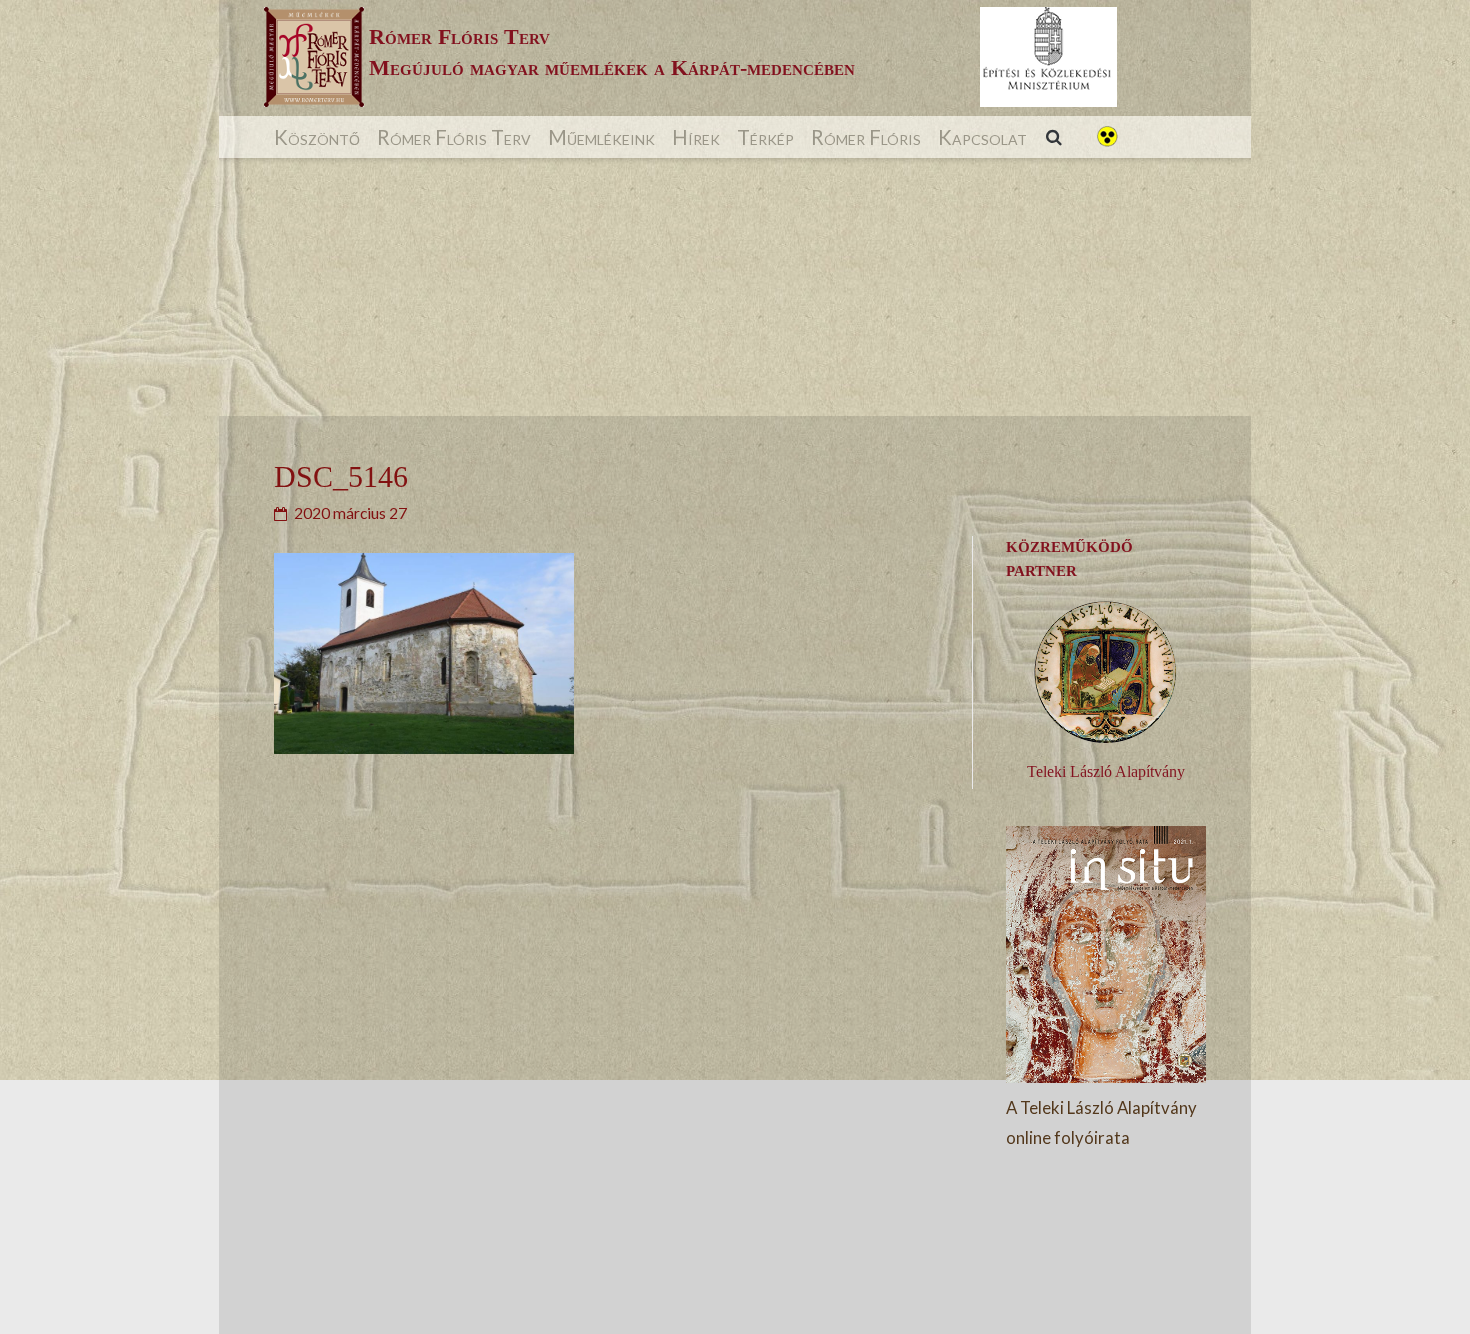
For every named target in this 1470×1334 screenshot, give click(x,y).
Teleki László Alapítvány (1106, 771)
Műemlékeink (601, 137)
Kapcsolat (982, 137)
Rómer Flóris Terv (454, 137)
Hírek (696, 137)
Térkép (765, 137)
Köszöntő (317, 137)
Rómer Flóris (866, 137)
